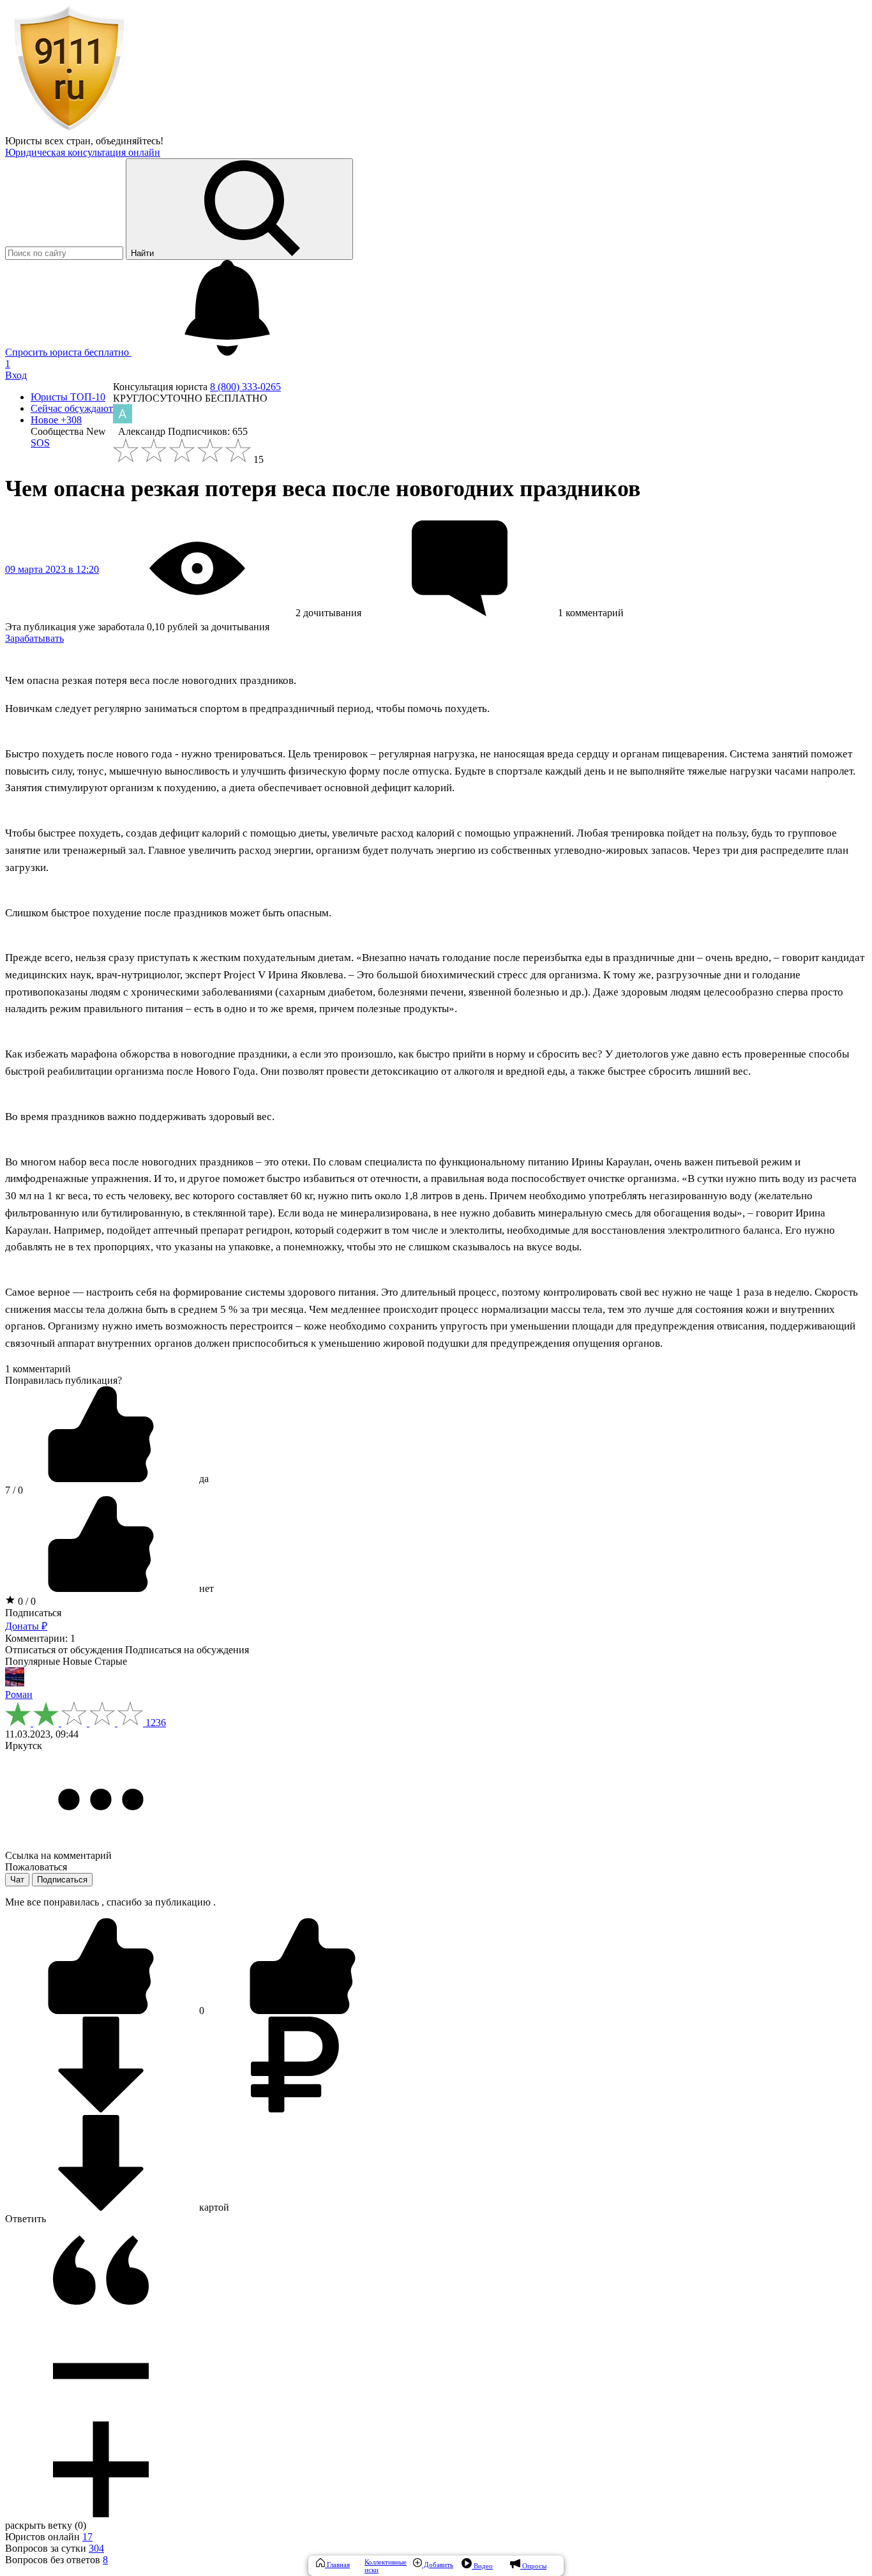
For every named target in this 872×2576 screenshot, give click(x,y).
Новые (77, 1661)
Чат (17, 1880)
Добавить (438, 2565)
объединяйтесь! (130, 141)
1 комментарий (38, 1369)
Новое (56, 420)
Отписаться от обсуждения (64, 1650)
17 (87, 2537)
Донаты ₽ (26, 1626)
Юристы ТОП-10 (68, 397)
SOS (40, 443)
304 (96, 2548)
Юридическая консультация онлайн (83, 152)
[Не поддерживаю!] (303, 2011)
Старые (111, 1661)
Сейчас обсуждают (72, 408)
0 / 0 (26, 1601)
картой (213, 2207)
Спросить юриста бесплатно (68, 352)
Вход (16, 375)
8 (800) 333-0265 (245, 387)
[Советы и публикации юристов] (69, 129)
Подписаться (33, 1613)
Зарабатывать (34, 638)
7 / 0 (14, 1490)
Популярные (33, 1661)
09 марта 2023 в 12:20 (52, 569)
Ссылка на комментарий (58, 1855)
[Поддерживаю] (102, 2011)
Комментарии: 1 (40, 1638)
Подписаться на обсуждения (187, 1650)
